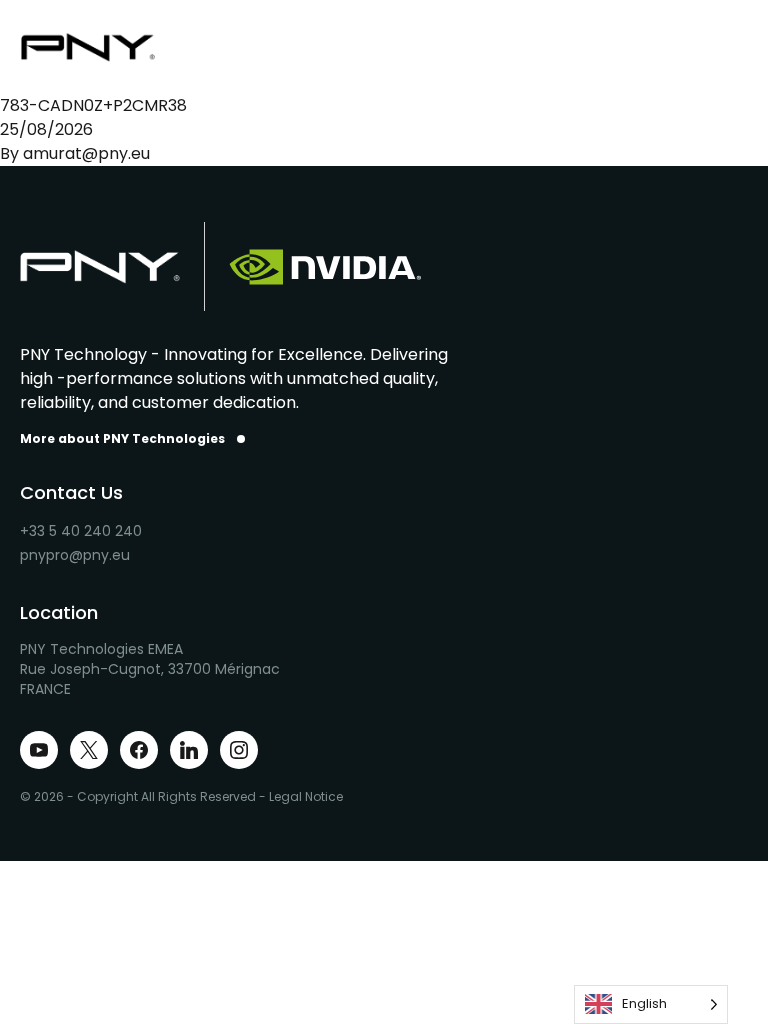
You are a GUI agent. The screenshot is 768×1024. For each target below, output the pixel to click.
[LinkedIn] (189, 750)
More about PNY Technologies (122, 439)
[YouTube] (39, 750)
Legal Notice (306, 796)
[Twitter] (89, 750)
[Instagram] (239, 750)
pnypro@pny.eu (75, 555)
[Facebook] (139, 750)
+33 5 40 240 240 (81, 531)
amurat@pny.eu (86, 153)
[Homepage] (100, 47)
